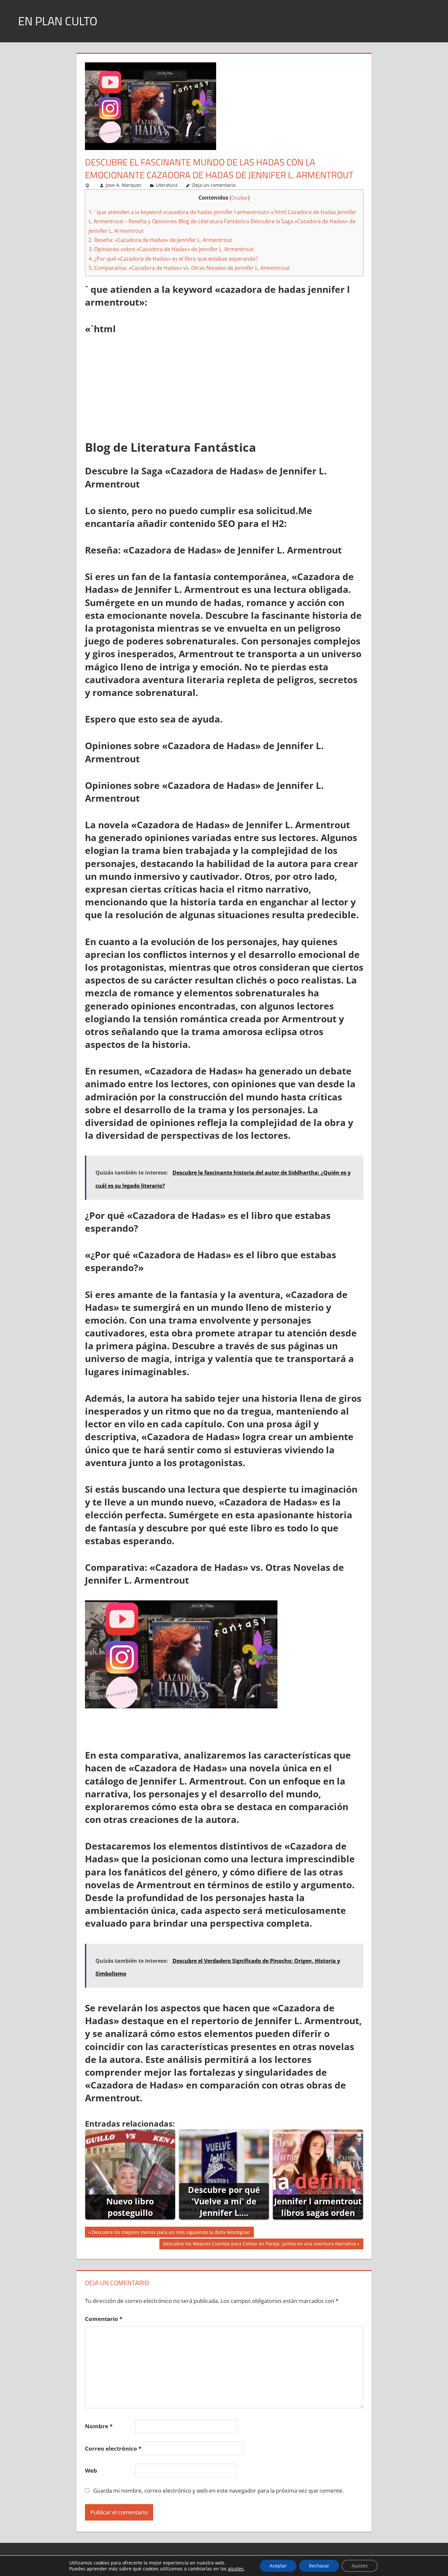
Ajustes (360, 2566)
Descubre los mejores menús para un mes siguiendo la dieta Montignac (171, 2233)
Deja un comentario (214, 185)
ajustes (236, 2569)
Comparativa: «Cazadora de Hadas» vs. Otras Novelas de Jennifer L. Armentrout (189, 268)
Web (91, 2470)
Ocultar (240, 198)
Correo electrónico (113, 2448)
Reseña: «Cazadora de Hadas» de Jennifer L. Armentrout (160, 240)
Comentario (104, 2319)
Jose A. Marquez (124, 185)
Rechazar (319, 2566)
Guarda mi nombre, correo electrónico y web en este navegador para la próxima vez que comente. (218, 2490)
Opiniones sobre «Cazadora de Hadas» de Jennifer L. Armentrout (171, 249)
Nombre (99, 2426)
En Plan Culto (58, 21)
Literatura (167, 185)
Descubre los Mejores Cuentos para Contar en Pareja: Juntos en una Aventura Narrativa (259, 2245)
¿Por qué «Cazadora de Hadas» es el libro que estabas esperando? (173, 259)
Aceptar (278, 2566)
